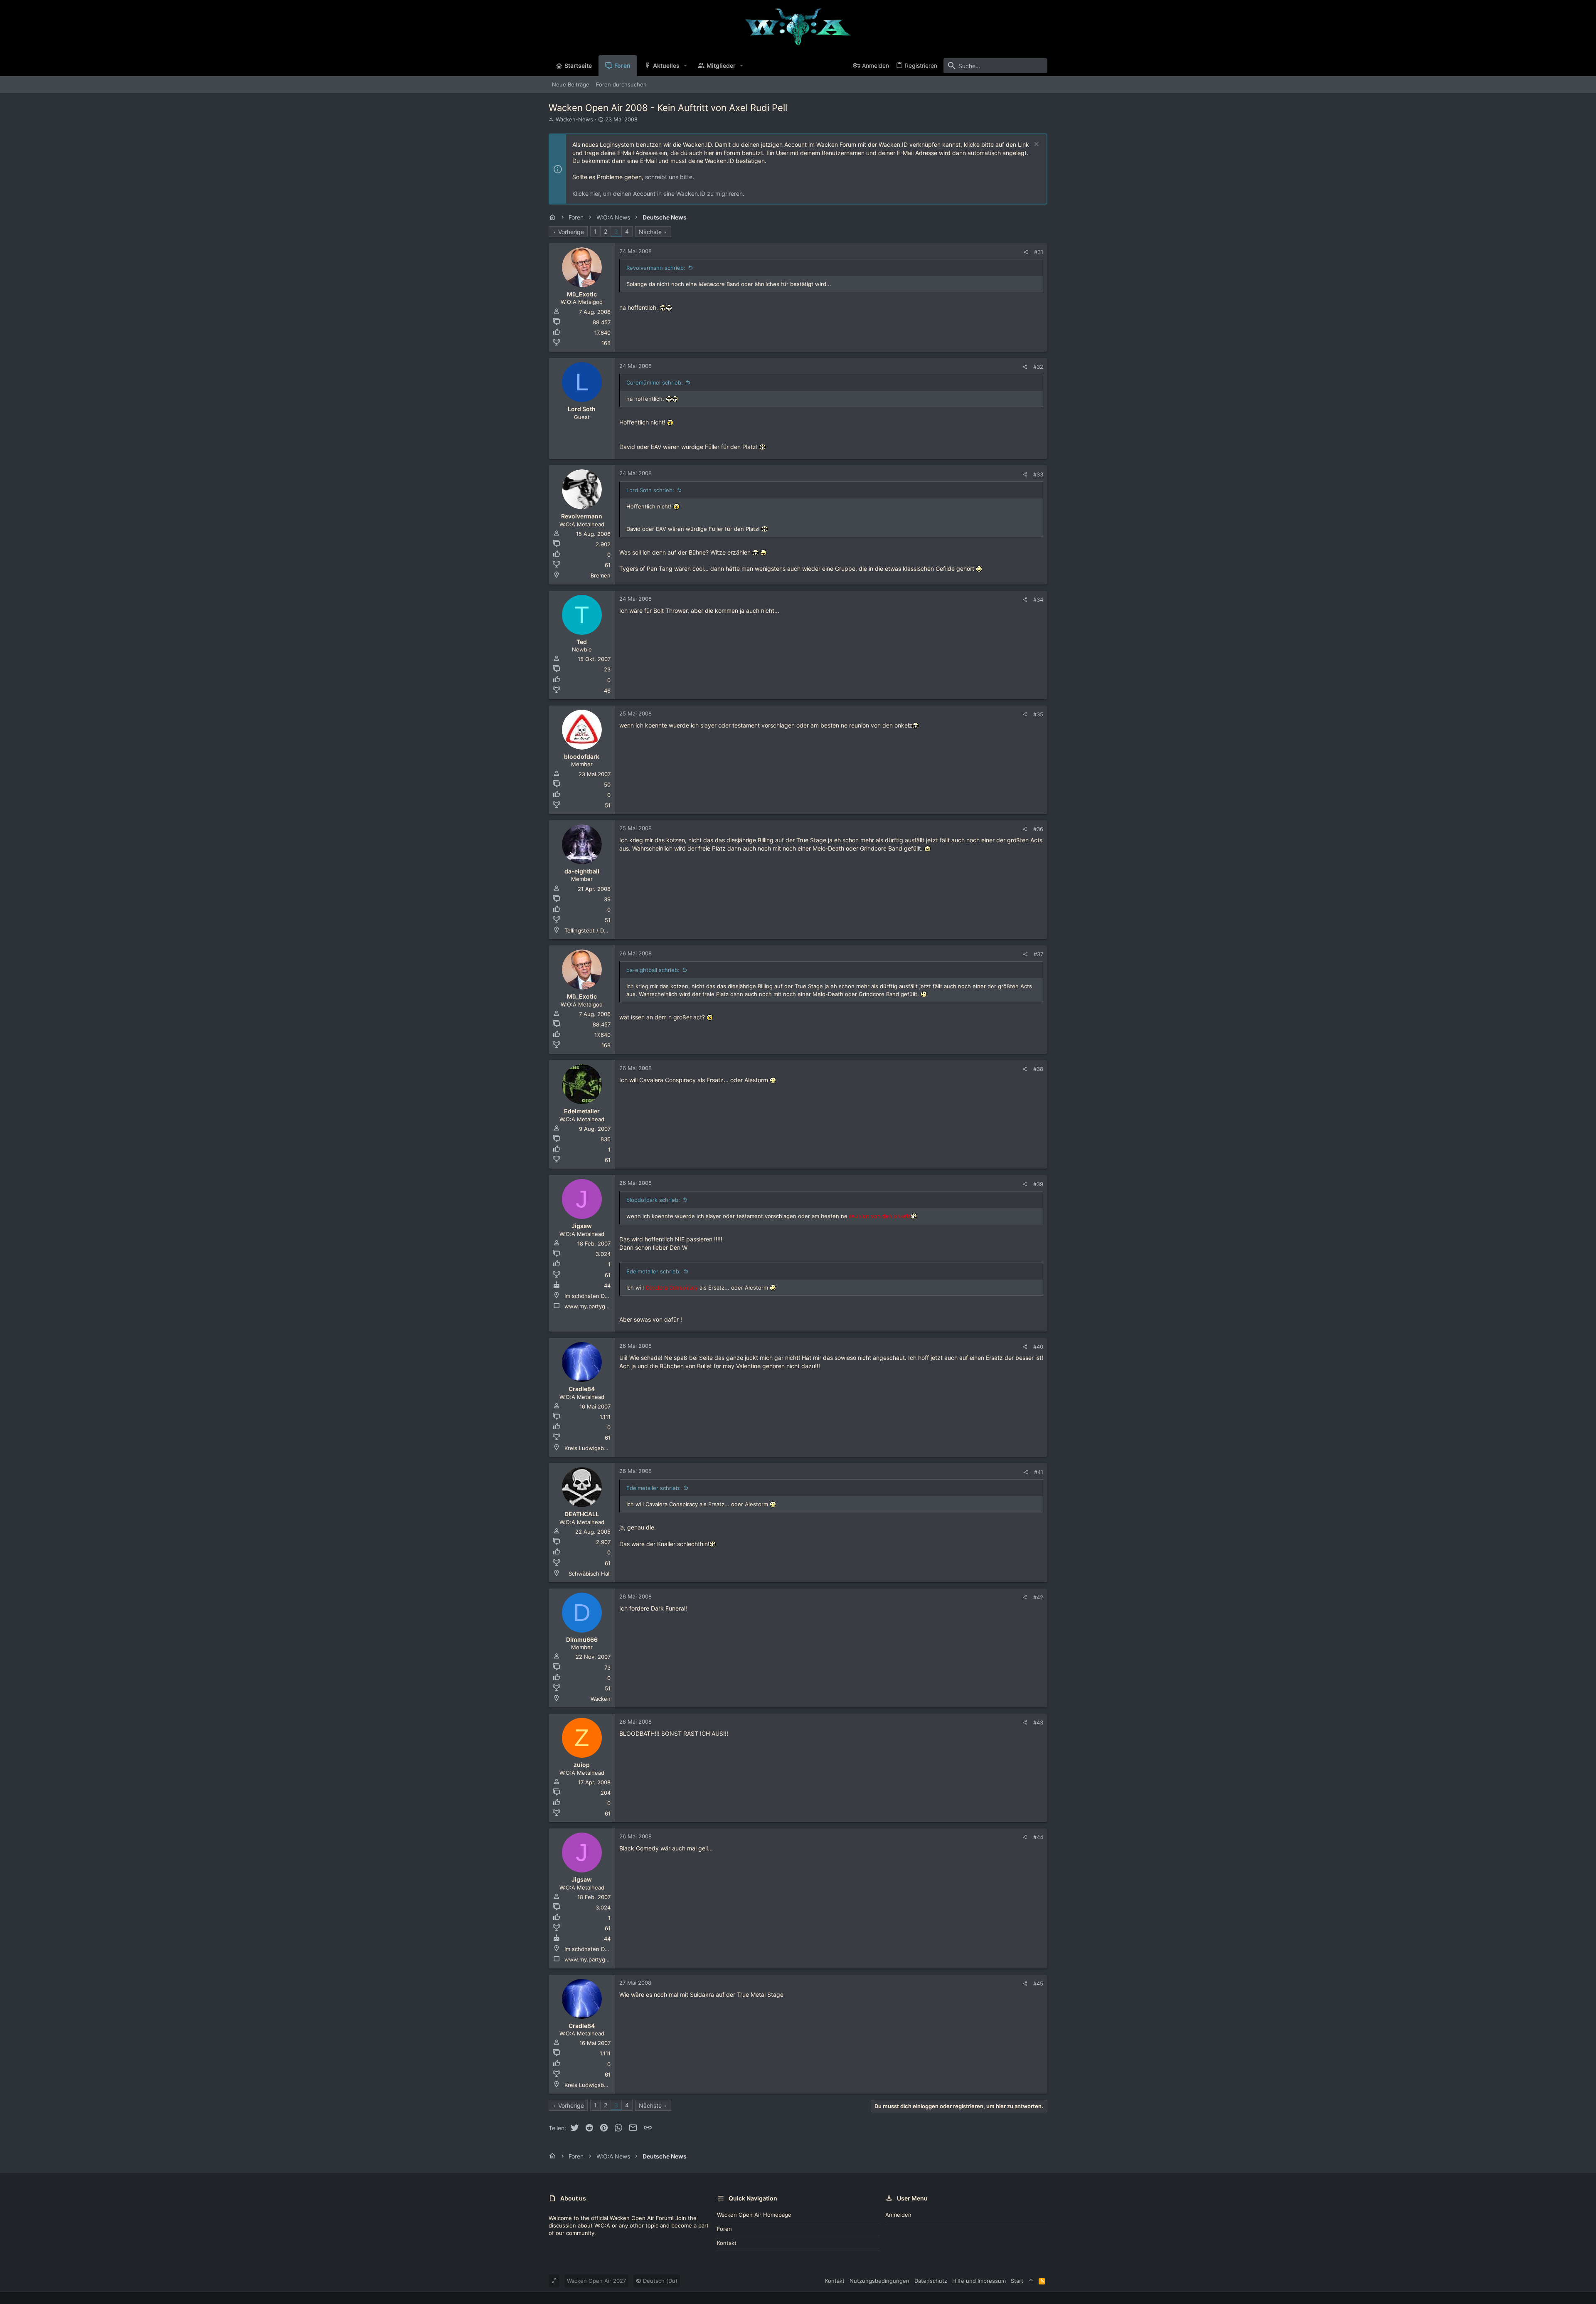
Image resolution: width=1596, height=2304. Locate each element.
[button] (686, 66)
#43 (1038, 1722)
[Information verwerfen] (1036, 145)
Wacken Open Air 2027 (596, 2281)
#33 (1038, 474)
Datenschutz (931, 2281)
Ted (582, 642)
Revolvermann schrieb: (656, 268)
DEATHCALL (582, 1514)
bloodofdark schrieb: (653, 1200)
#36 (1038, 829)
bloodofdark (582, 756)
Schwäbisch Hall (590, 1574)
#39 (1038, 1184)
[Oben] (1031, 2281)
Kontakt (727, 2243)
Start (1017, 2281)
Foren (724, 2229)
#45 (1038, 1983)
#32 (1038, 367)
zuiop (582, 1765)
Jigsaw (582, 1226)
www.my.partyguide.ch (594, 1306)
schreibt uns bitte (669, 177)
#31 (1039, 252)
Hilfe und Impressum (979, 2281)
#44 (1038, 1837)
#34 (1038, 599)
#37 (1038, 954)
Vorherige (571, 232)
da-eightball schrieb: (653, 970)
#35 (1038, 714)
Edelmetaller (582, 1111)
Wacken (601, 1699)
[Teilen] (1026, 252)
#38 (1038, 1069)
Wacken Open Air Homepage (754, 2215)
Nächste (650, 232)
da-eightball (582, 871)
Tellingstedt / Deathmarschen (603, 930)
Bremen (601, 575)
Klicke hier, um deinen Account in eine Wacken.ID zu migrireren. (658, 194)
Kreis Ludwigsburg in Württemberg (610, 1448)
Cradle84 (582, 1389)
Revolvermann (582, 516)
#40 (1038, 1347)
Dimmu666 (582, 1639)
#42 (1038, 1597)
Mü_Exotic (582, 294)
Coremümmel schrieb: (655, 382)
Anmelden (898, 2215)
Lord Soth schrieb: (650, 490)
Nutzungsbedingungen (879, 2281)
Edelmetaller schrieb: (654, 1271)
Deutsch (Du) (659, 2281)
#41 (1039, 1472)
